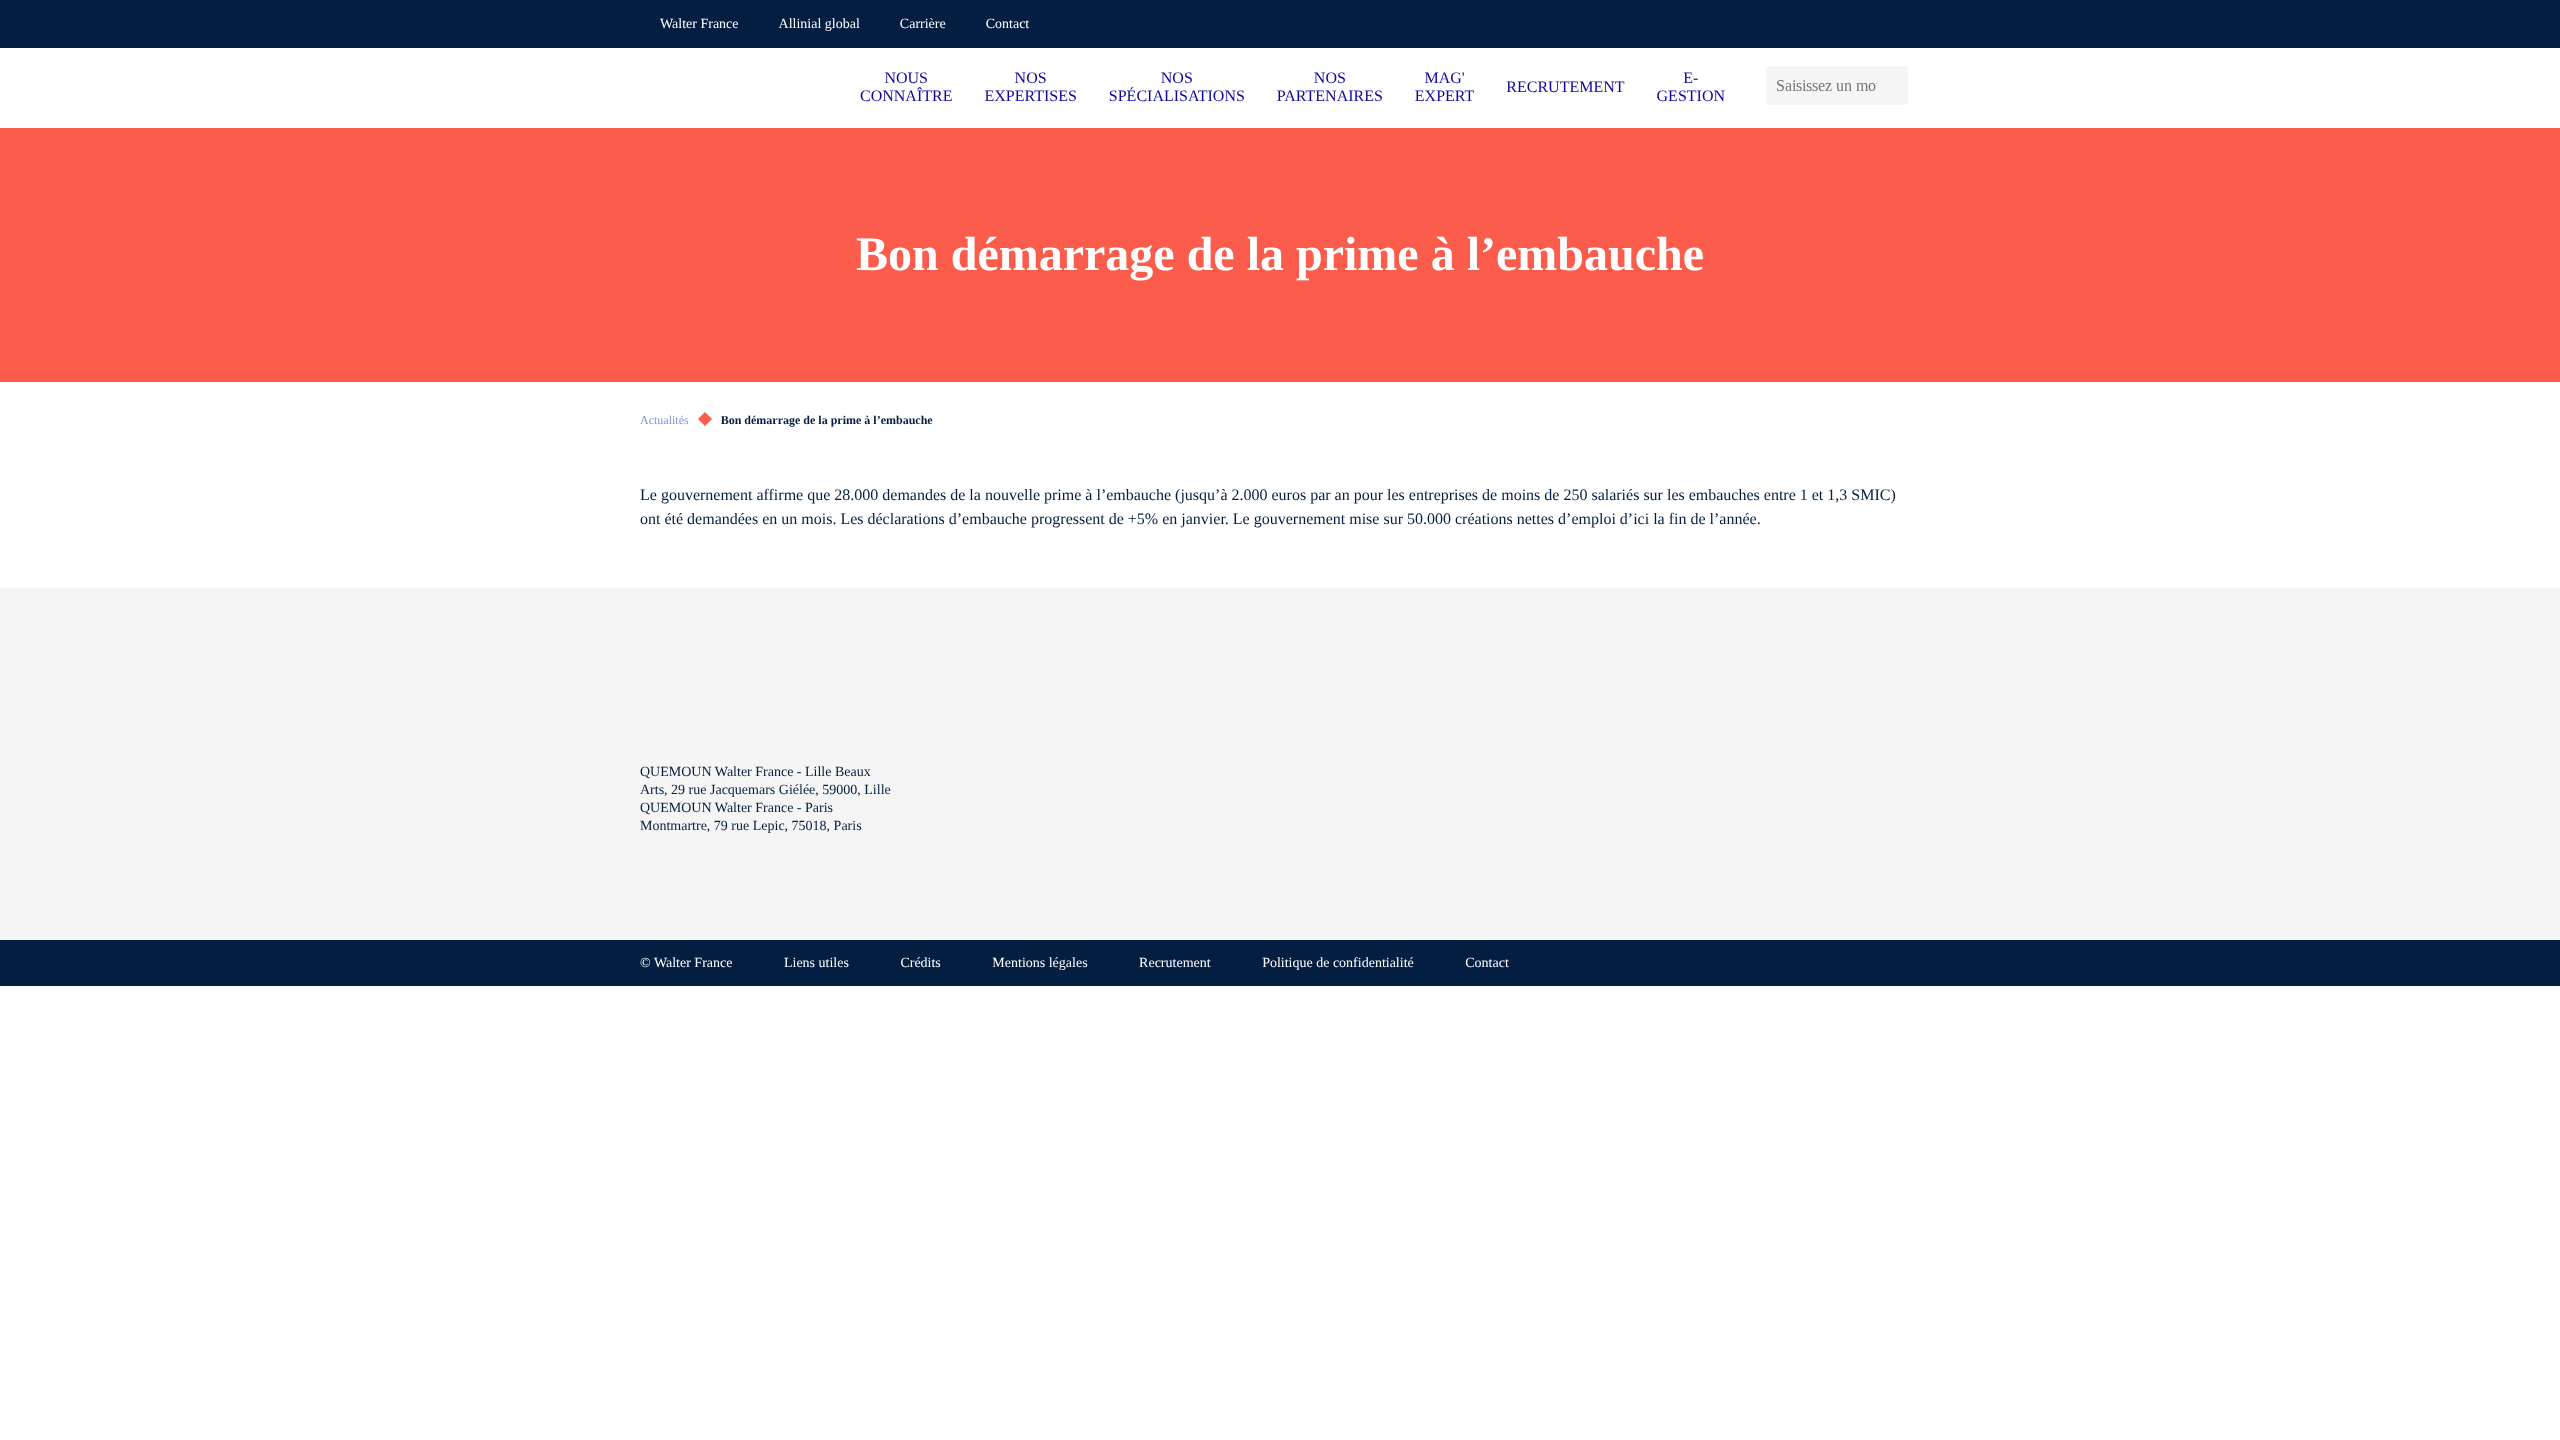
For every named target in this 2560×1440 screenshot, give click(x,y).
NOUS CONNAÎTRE (906, 87)
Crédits (920, 963)
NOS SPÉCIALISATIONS (1177, 87)
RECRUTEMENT (1565, 87)
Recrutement (1175, 963)
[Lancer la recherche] (1897, 85)
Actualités (664, 420)
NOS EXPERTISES (1030, 87)
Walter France (699, 24)
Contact (1008, 24)
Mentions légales (1039, 963)
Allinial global (819, 24)
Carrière (923, 24)
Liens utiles (816, 963)
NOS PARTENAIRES (1330, 87)
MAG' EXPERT (1444, 87)
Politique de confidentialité (1338, 963)
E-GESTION (1691, 87)
